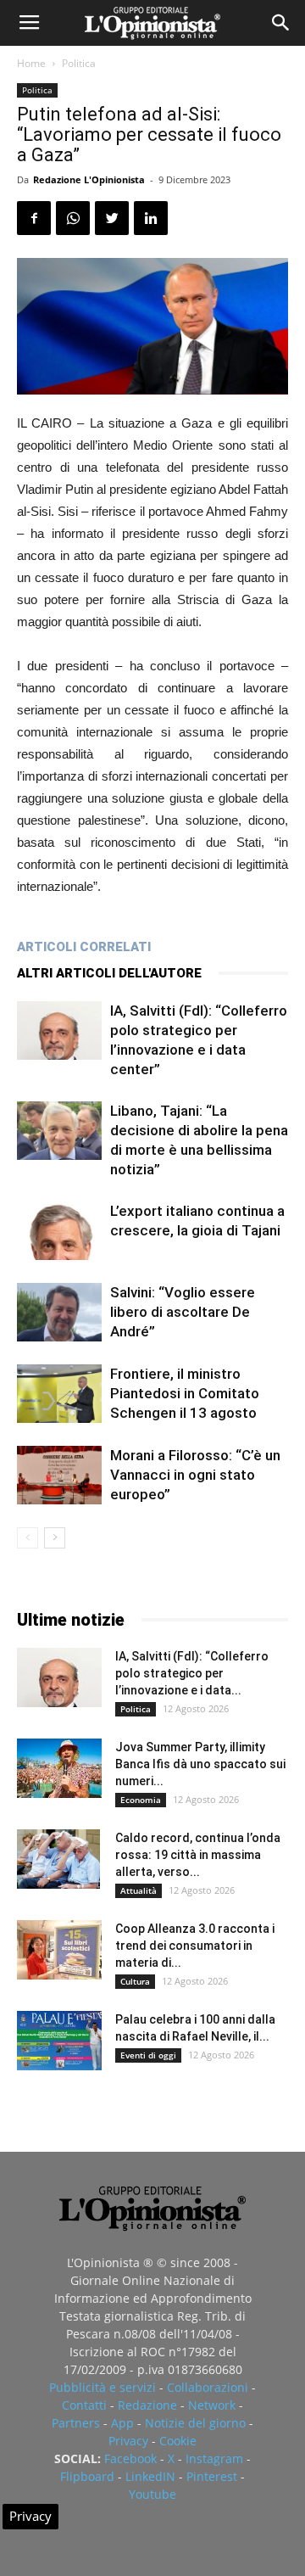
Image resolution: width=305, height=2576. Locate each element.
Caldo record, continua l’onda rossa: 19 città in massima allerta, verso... (198, 1855)
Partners (76, 2423)
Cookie (178, 2441)
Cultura (135, 1981)
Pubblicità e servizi (103, 2387)
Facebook (130, 2458)
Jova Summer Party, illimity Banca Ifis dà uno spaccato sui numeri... (200, 1764)
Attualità (139, 1890)
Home (31, 63)
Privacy (128, 2441)
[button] (281, 23)
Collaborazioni (208, 2387)
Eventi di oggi (148, 2055)
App (122, 2423)
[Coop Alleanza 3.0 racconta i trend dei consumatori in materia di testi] (59, 1950)
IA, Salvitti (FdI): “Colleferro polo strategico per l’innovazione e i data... (192, 1673)
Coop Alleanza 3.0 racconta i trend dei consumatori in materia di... (195, 1946)
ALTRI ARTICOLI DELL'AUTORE (109, 973)
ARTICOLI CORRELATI (84, 947)
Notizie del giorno (195, 2423)
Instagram (214, 2458)
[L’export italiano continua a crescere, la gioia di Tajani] (59, 1231)
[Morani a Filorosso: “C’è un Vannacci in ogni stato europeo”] (59, 1475)
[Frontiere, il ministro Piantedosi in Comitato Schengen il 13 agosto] (59, 1394)
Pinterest (212, 2476)
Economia (141, 1800)
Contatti (84, 2405)
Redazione (147, 2405)
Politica (79, 63)
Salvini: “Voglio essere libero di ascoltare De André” (183, 1312)
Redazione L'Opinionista (89, 179)
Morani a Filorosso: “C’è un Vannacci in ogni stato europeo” (195, 1475)
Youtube (152, 2494)
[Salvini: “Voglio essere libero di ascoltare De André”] (59, 1312)
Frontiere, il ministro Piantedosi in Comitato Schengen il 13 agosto (185, 1393)
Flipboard (87, 2476)
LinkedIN (150, 2476)
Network (212, 2405)
